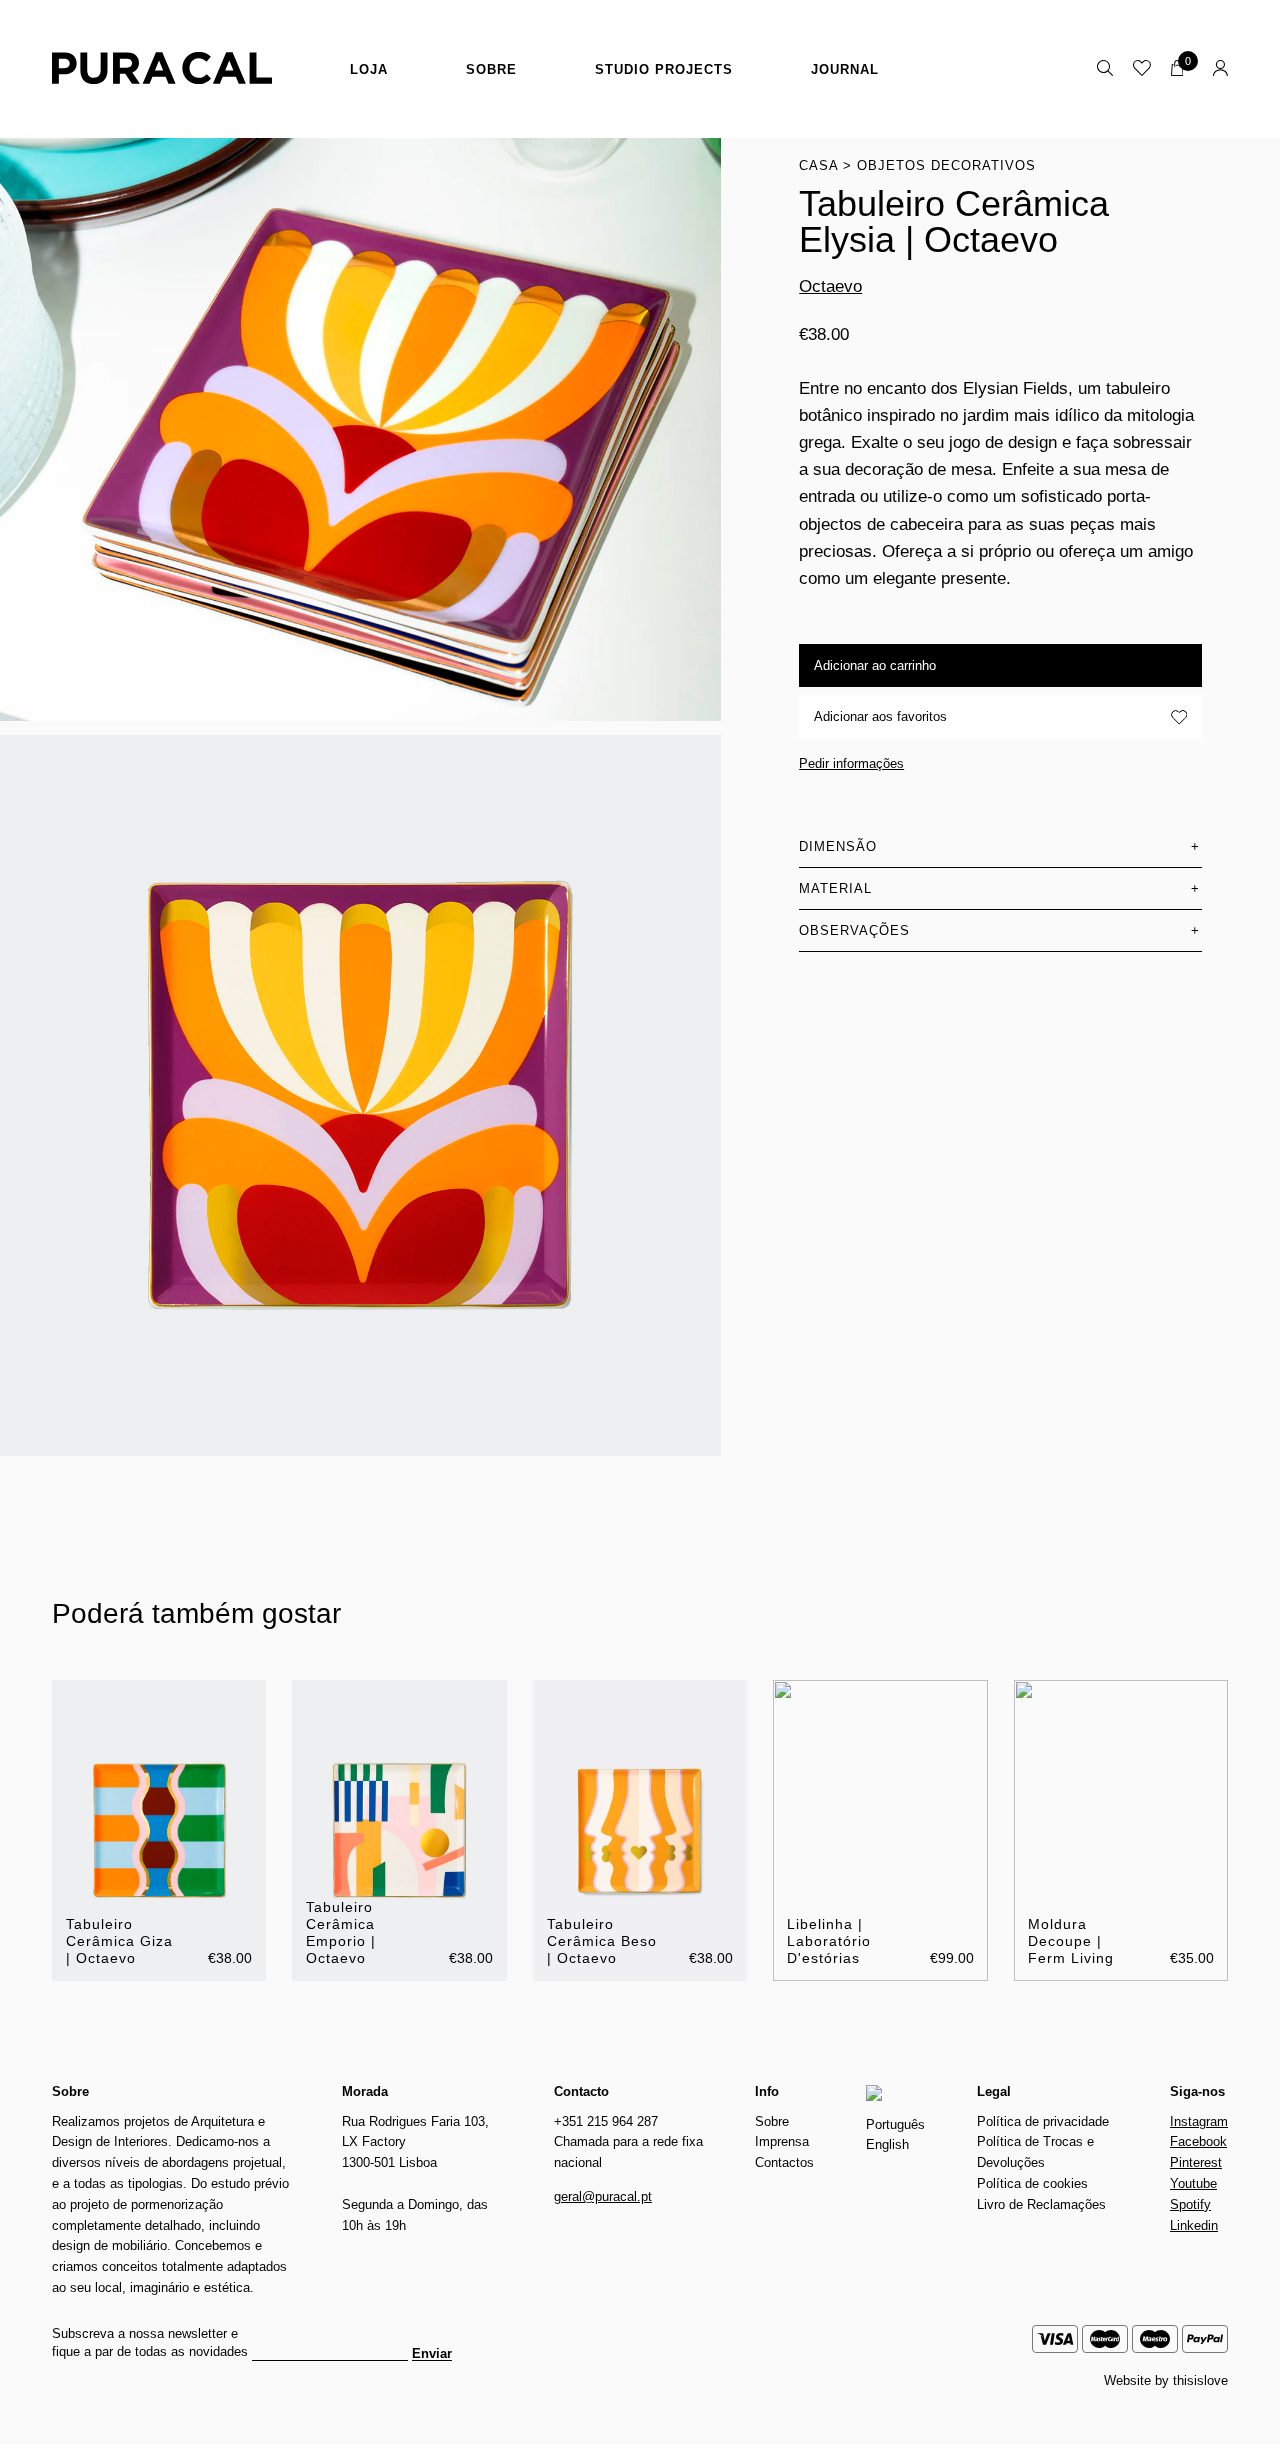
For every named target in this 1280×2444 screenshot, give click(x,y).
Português (895, 2124)
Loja (369, 69)
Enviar (432, 2354)
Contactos (784, 2162)
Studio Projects (664, 69)
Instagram (1199, 2121)
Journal (845, 69)
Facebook (1198, 2141)
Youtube (1193, 2183)
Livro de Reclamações (1041, 2204)
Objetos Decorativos (946, 165)
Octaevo (830, 287)
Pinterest (1196, 2162)
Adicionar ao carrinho (875, 665)
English (887, 2144)
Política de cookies (1032, 2183)
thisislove (1200, 2380)
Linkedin (1194, 2225)
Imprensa (782, 2141)
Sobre (491, 69)
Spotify (1190, 2204)
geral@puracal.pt (603, 2196)
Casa (818, 165)
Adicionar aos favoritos (880, 716)
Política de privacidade (1043, 2121)
